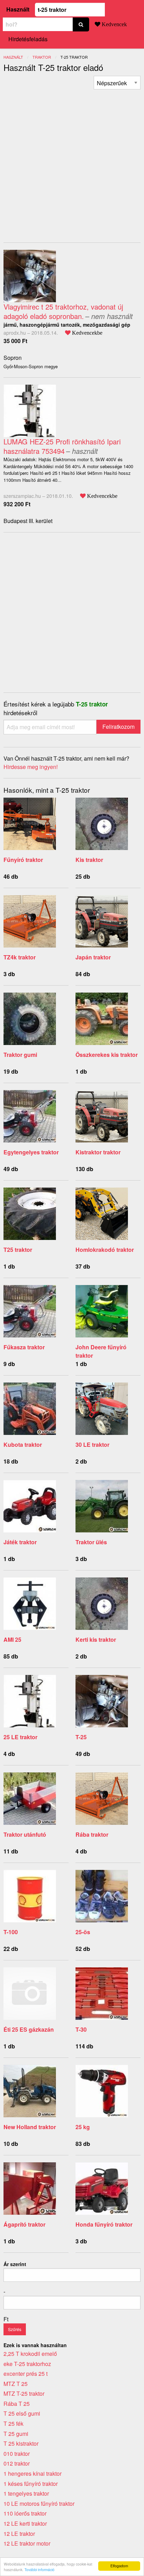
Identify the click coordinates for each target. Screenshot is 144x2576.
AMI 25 (12, 1639)
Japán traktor (93, 957)
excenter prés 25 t (26, 2374)
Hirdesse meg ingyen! (31, 767)
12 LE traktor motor (27, 2543)
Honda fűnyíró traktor (104, 2224)
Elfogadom (119, 2566)
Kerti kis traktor (96, 1639)
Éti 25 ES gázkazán (29, 2029)
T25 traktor (18, 1250)
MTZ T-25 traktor (24, 2393)
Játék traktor (20, 1542)
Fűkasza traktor (24, 1347)
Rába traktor (92, 1834)
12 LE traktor (19, 2534)
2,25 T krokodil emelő (30, 2354)
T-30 (81, 2029)
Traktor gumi (20, 1055)
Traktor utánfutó (25, 1834)
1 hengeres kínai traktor (33, 2473)
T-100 (11, 1932)
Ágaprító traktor (24, 2224)
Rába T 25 (17, 2404)
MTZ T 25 (16, 2384)
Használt (18, 9)
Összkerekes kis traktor (107, 1055)
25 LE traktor (20, 1737)
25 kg (83, 2127)
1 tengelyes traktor (26, 2493)
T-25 (81, 1737)
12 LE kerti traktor (25, 2523)
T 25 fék (13, 2423)
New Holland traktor (30, 2127)
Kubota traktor (23, 1445)
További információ (39, 2570)
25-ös (83, 1932)
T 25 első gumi (22, 2413)
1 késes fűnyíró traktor (31, 2484)
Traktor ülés (91, 1542)
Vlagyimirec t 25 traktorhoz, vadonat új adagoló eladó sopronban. (63, 311)
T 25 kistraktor (21, 2443)
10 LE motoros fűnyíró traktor (39, 2504)
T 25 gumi (16, 2434)
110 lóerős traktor (25, 2513)
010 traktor (17, 2454)
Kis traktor (89, 860)
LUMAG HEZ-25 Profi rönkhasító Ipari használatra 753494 (62, 446)
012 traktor (17, 2463)
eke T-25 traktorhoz (27, 2364)
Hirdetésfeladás (28, 39)
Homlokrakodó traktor (105, 1250)
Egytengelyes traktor (31, 1152)
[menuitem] (117, 83)
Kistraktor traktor (98, 1152)
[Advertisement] (72, 161)
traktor (42, 57)
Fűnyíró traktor (23, 860)
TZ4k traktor (20, 957)
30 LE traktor (92, 1445)
